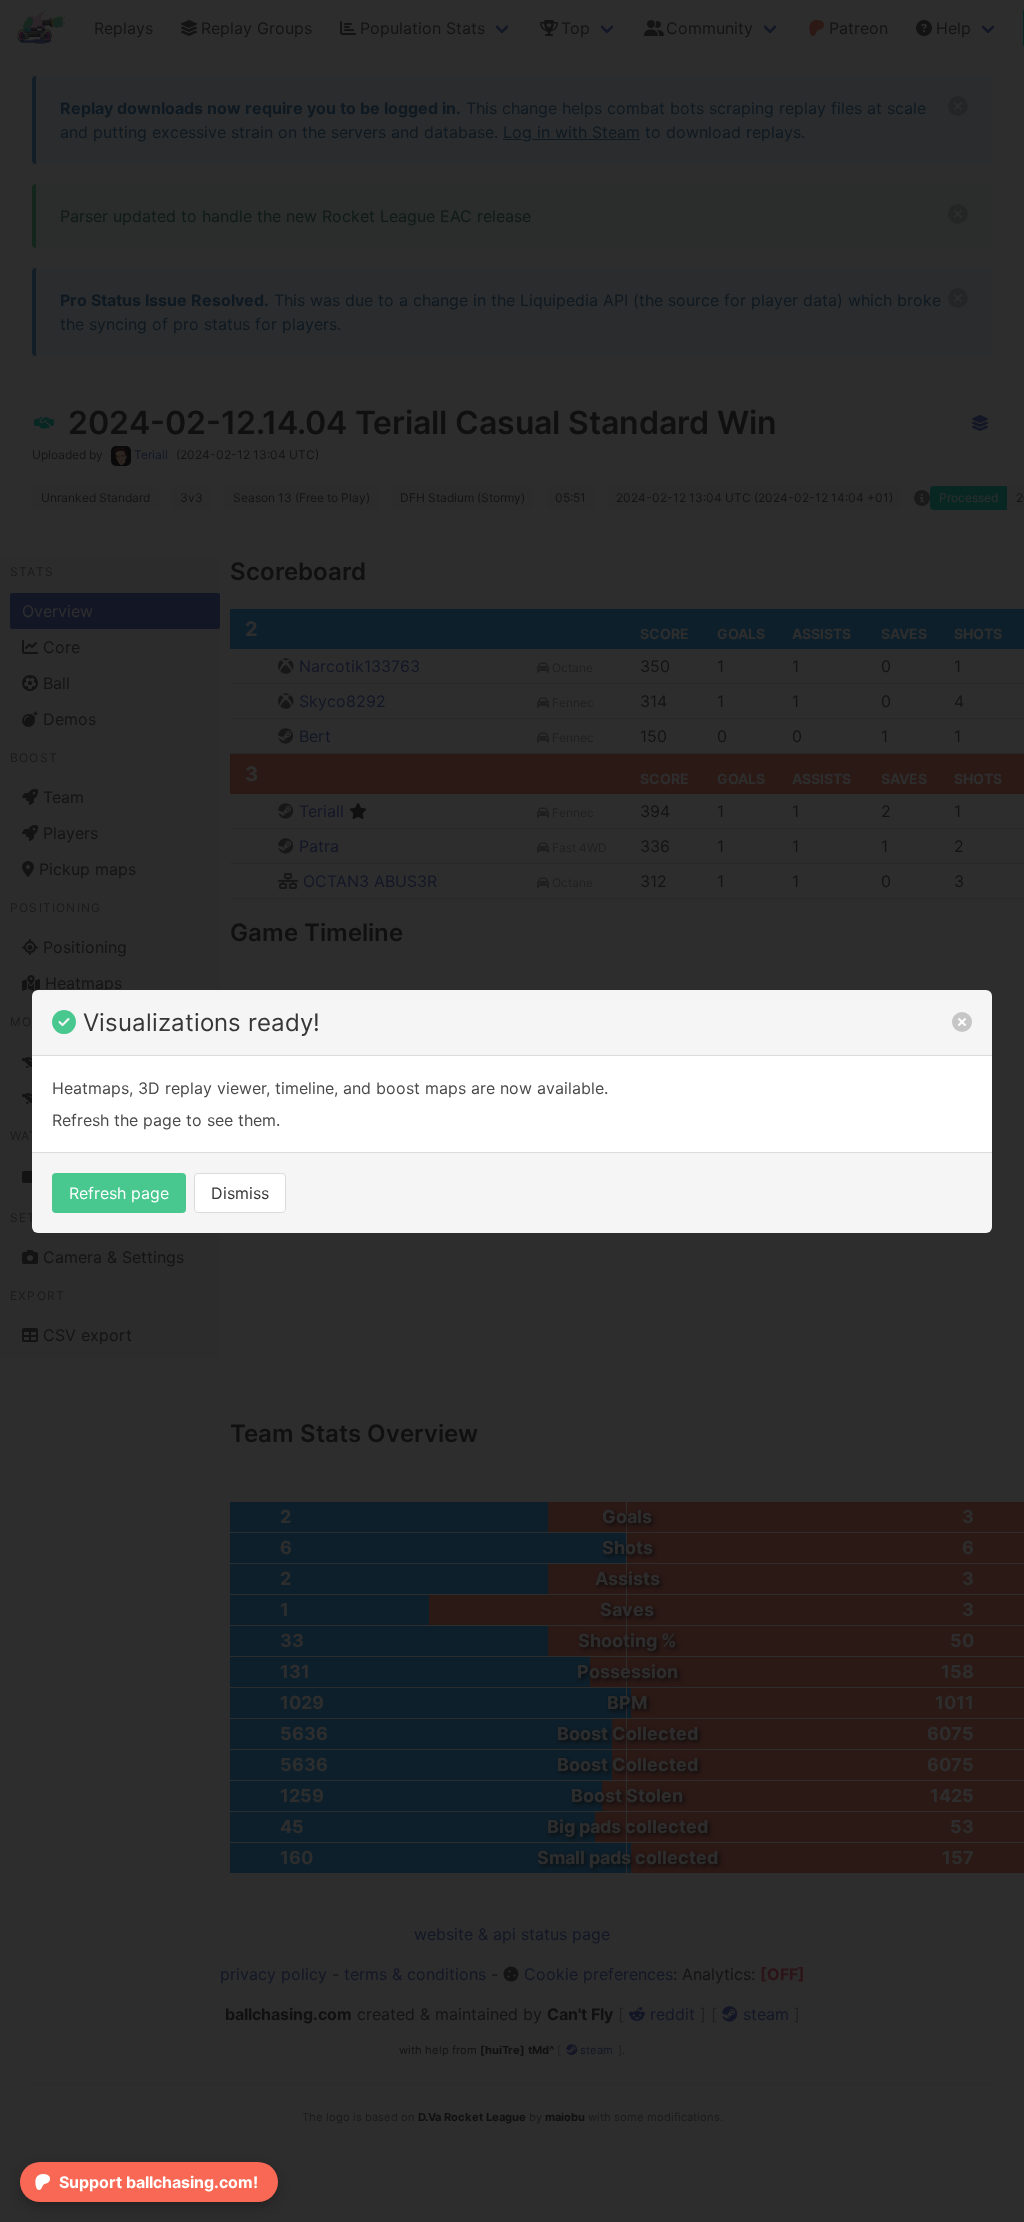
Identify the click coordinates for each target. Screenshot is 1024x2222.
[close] (962, 1022)
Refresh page (119, 1193)
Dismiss (240, 1193)
